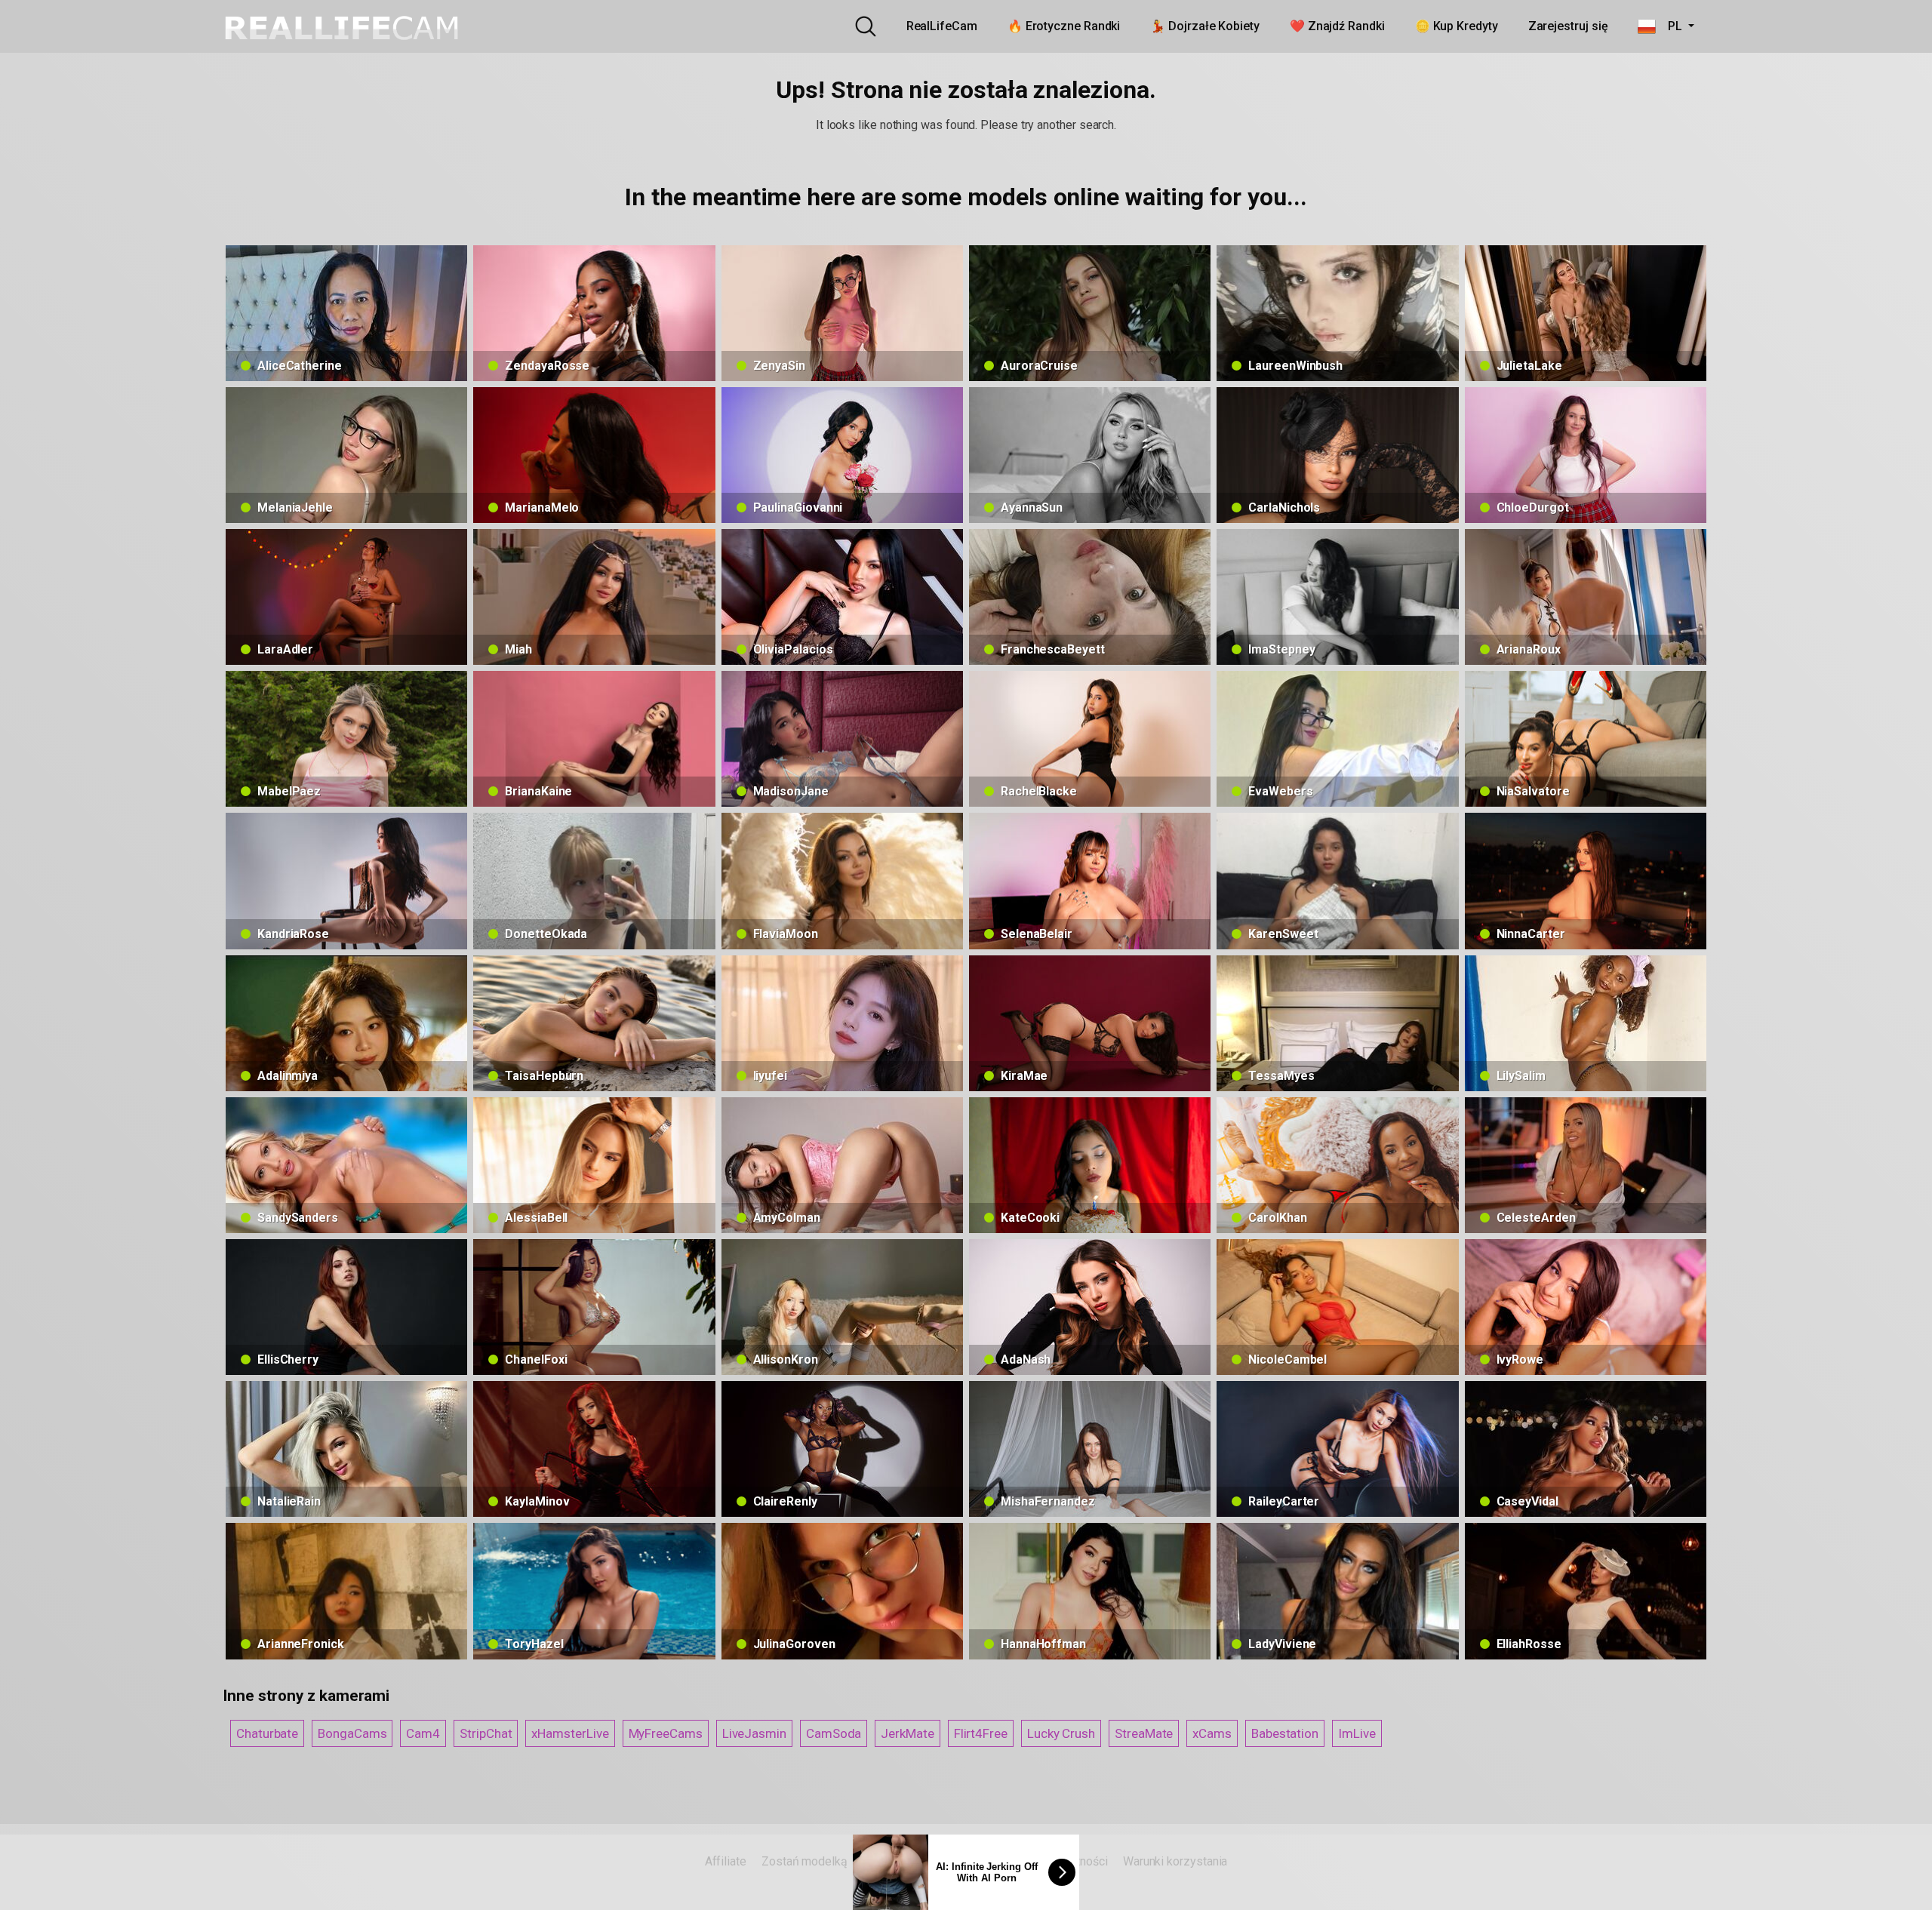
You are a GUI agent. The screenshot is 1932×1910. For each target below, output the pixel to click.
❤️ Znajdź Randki (1337, 26)
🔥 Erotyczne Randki (1064, 26)
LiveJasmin (754, 1733)
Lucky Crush (1061, 1733)
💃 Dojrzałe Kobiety (1205, 26)
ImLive (1357, 1733)
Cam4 (423, 1733)
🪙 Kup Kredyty (1457, 26)
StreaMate (1144, 1733)
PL (1670, 26)
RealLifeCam (942, 26)
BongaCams (352, 1733)
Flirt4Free (981, 1733)
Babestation (1285, 1733)
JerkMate (907, 1733)
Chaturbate (267, 1733)
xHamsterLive (570, 1733)
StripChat (486, 1733)
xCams (1212, 1733)
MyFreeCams (666, 1733)
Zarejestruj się (1568, 26)
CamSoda (834, 1733)
